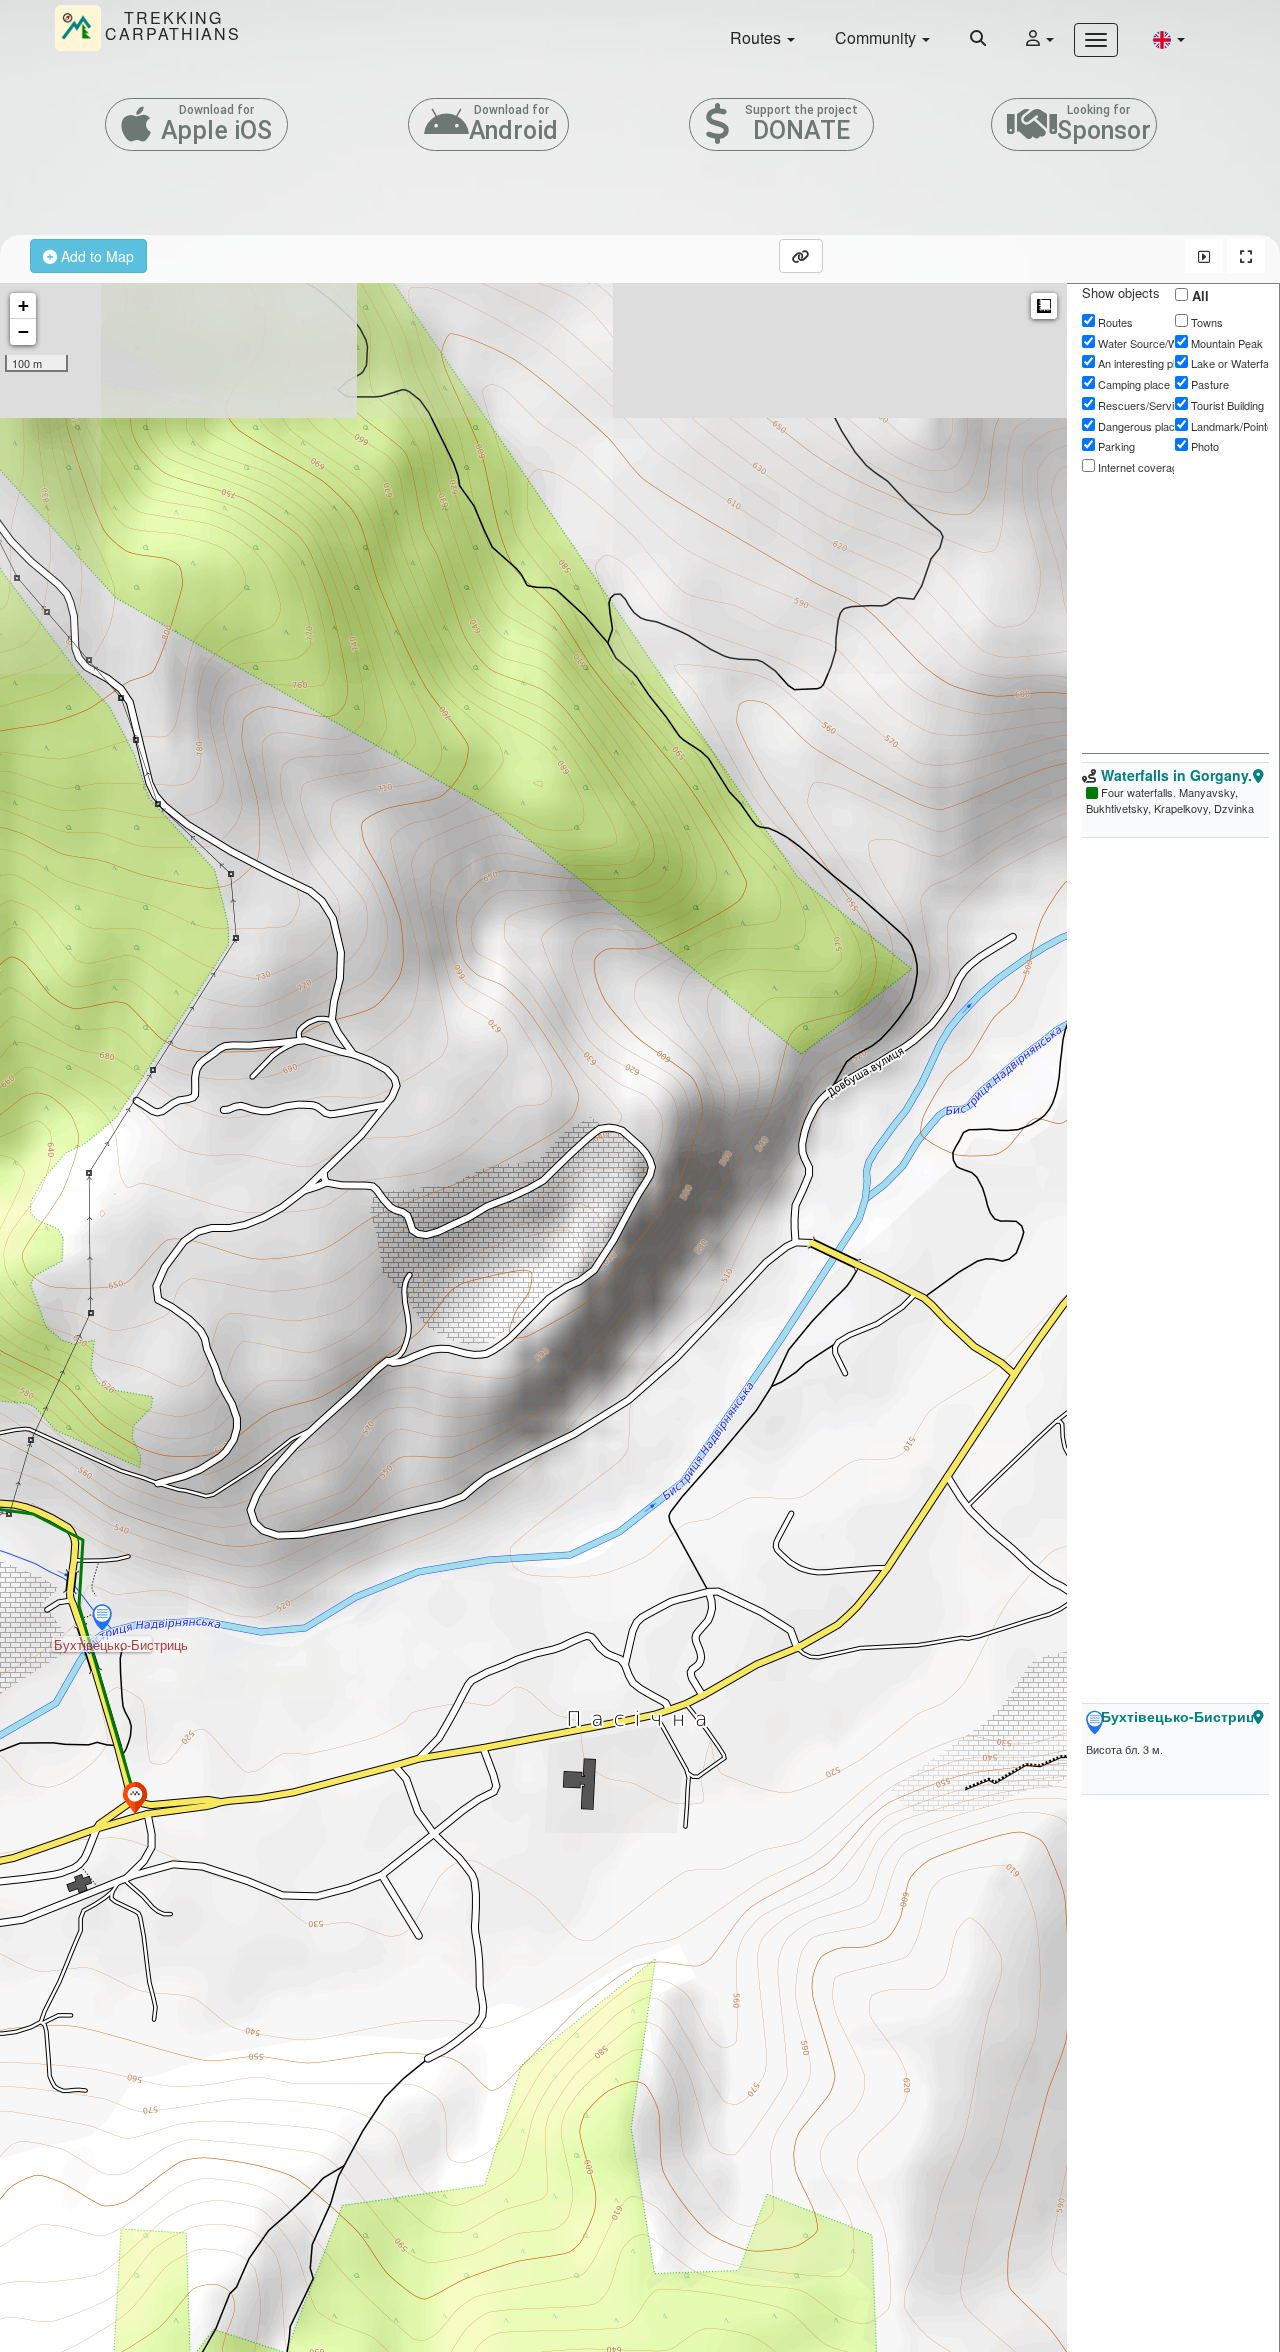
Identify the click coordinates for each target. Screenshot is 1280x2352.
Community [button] (877, 37)
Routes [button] (757, 37)
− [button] (23, 331)
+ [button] (23, 305)
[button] (1169, 38)
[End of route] (135, 1798)
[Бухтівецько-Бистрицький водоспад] (102, 1619)
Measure (1044, 306)
